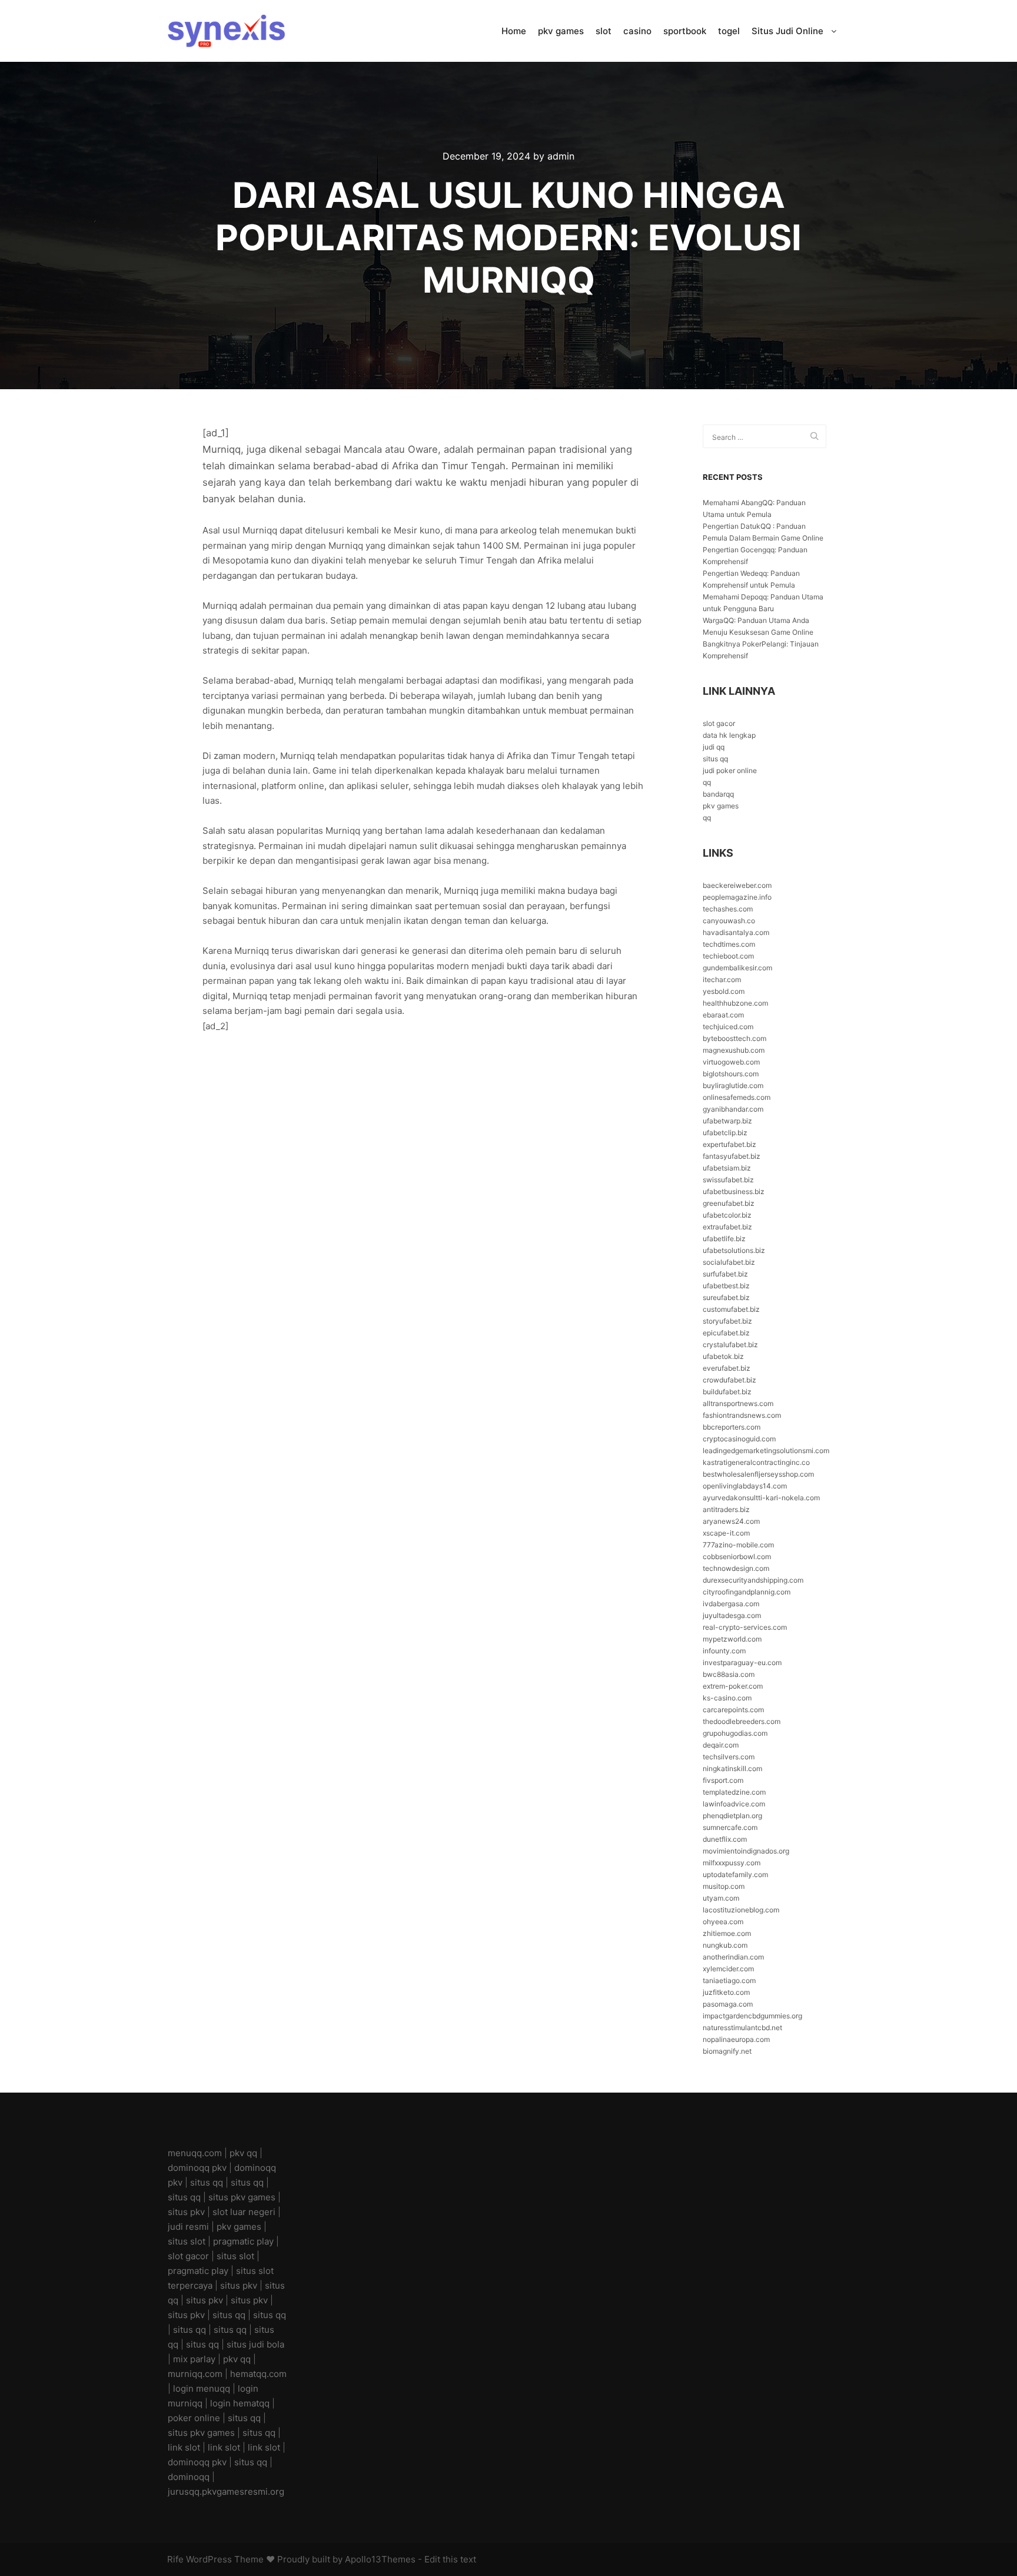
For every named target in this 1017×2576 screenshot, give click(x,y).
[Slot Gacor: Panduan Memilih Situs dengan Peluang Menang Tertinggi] (226, 31)
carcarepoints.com (733, 1710)
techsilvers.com (729, 1757)
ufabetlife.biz (724, 1239)
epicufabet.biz (726, 1333)
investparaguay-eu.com (742, 1662)
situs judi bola (255, 2344)
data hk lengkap (729, 735)
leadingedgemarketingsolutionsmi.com (766, 1451)
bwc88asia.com (729, 1674)
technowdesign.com (736, 1568)
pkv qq (243, 2153)
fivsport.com (723, 1780)
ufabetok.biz (723, 1356)
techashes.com (728, 909)
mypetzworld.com (732, 1639)
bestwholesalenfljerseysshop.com (758, 1474)
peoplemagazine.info (737, 897)
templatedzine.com (734, 1792)
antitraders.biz (726, 1509)
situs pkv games (242, 2197)
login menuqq (202, 2388)
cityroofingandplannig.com (747, 1592)
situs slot (187, 2241)
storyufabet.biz (727, 1321)
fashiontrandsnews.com (742, 1415)
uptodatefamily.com (735, 1874)
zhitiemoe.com (727, 1933)
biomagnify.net (727, 2051)
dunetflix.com (725, 1839)
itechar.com (722, 979)
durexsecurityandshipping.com (753, 1580)
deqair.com (721, 1745)
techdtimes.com (729, 944)
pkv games (721, 806)
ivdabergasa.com (731, 1604)
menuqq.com (195, 2153)
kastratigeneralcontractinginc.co (756, 1462)
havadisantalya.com (736, 932)
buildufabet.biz (727, 1392)
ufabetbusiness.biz (734, 1191)
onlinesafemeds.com (737, 1097)
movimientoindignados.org (746, 1851)
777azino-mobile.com (738, 1545)
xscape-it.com (726, 1533)
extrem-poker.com (733, 1686)
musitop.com (724, 1886)
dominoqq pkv (197, 2168)
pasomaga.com (728, 2004)
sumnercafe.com (730, 1827)
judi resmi (188, 2227)
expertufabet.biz (729, 1144)
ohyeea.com (723, 1922)
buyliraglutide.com (733, 1085)
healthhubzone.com (735, 1003)
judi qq (714, 747)
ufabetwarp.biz (727, 1121)
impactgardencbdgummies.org (752, 2016)
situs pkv (186, 2212)
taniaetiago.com (729, 1980)
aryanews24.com (731, 1521)
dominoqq (189, 2477)
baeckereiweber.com (737, 885)
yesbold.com (724, 991)
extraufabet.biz (727, 1227)
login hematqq (240, 2403)
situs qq (715, 759)
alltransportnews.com (738, 1403)
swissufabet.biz (728, 1180)
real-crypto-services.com (745, 1627)
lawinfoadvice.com (734, 1804)
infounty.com (724, 1651)
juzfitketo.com (726, 1992)
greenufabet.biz (729, 1203)
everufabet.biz (727, 1368)
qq (707, 782)
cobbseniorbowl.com (737, 1556)
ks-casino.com (727, 1698)
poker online (194, 2418)
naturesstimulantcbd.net (742, 2028)
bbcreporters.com (732, 1427)
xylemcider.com (728, 1969)
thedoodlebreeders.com (742, 1721)
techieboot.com (728, 956)
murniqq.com (195, 2374)
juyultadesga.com (732, 1615)
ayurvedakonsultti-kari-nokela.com (761, 1498)
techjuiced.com (728, 1027)
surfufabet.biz (725, 1274)
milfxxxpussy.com (732, 1863)
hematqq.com (258, 2374)
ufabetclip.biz (725, 1133)
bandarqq (718, 794)
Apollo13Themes (380, 2559)
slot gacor (719, 723)
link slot (184, 2447)
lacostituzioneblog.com (741, 1910)
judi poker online (730, 770)
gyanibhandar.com (733, 1109)
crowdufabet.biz (729, 1380)
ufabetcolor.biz (727, 1215)
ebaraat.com (723, 1015)
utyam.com (721, 1898)
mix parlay (194, 2359)
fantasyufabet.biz (732, 1156)
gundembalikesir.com (737, 968)
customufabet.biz (731, 1309)
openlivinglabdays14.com (745, 1486)
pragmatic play (243, 2241)
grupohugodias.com (735, 1733)
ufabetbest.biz (726, 1286)
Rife (175, 2559)
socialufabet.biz (729, 1262)
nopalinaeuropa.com (736, 2039)
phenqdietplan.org (732, 1816)
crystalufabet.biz (730, 1345)
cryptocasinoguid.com (739, 1439)
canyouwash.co (729, 921)
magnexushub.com (734, 1050)
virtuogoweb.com (731, 1062)
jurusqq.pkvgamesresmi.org (226, 2492)
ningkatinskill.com (732, 1768)
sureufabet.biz (726, 1297)
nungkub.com (725, 1945)
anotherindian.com (733, 1957)
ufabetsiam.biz (727, 1168)
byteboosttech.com (734, 1038)
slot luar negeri (244, 2212)
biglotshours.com (731, 1074)
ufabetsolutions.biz (734, 1250)
